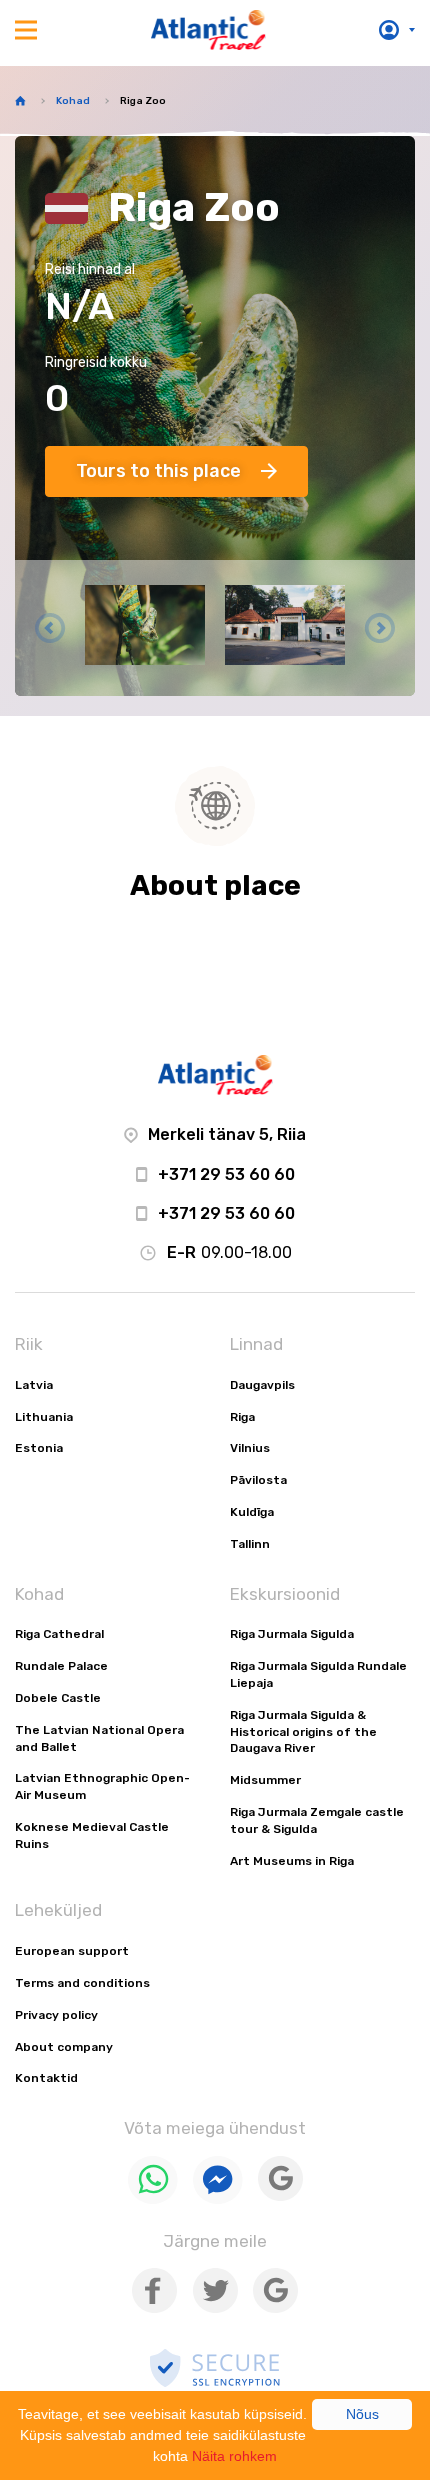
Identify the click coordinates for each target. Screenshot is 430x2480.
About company (64, 2047)
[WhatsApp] (153, 2199)
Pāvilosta (258, 1480)
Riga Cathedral (59, 1634)
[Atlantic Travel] (208, 30)
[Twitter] (215, 2308)
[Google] (280, 2196)
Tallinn (250, 1544)
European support (72, 1951)
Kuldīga (252, 1512)
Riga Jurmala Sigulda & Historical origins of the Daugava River (303, 1732)
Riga (242, 1417)
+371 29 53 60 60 (226, 1174)
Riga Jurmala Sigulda (292, 1634)
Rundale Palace (61, 1666)
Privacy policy (56, 2015)
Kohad (73, 101)
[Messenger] (218, 2199)
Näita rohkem (234, 2456)
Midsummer (265, 1780)
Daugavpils (262, 1385)
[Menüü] (26, 30)
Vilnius (250, 1448)
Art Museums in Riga (292, 1861)
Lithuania (44, 1417)
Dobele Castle (58, 1698)
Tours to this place (158, 471)
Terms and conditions (82, 1983)
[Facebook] (154, 2308)
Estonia (39, 1448)
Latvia (34, 1385)
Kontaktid (46, 2078)
